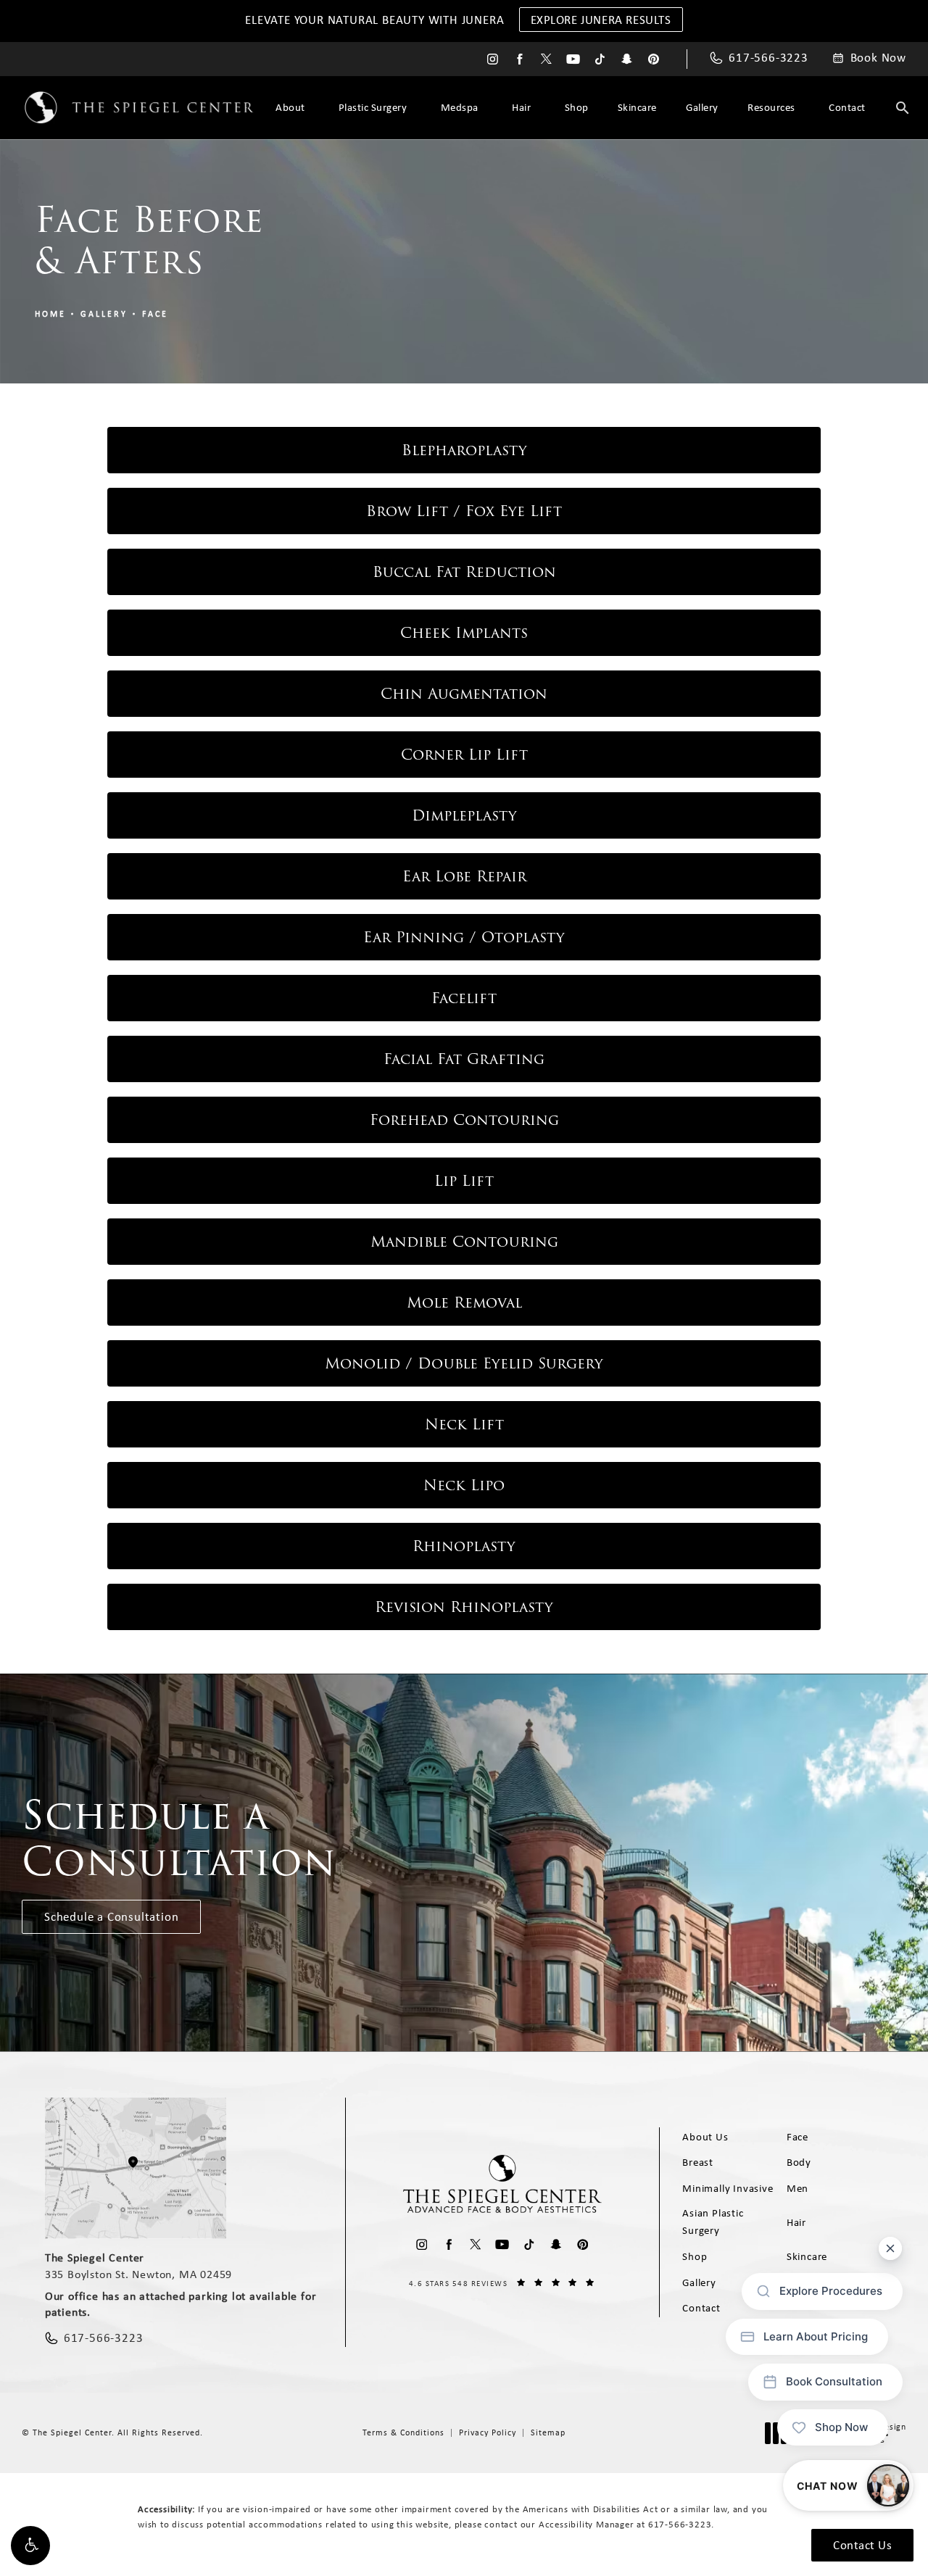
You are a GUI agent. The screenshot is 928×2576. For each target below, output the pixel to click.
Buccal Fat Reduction (464, 572)
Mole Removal (464, 1302)
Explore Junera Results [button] (601, 20)
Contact (847, 107)
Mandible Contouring (464, 1242)
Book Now (878, 58)
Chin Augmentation (464, 694)
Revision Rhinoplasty (464, 1607)
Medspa (460, 107)
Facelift (464, 998)
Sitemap (548, 2432)
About (290, 107)
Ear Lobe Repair (464, 876)
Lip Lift (464, 1181)
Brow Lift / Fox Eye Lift (464, 511)
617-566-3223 (680, 2524)
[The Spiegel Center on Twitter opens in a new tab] (546, 59)
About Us (705, 2137)
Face (155, 314)
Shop (577, 107)
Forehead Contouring (464, 1120)
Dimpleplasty (464, 815)
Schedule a (179, 1838)
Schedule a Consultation (111, 1916)
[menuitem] (493, 59)
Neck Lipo (464, 1485)
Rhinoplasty (464, 1546)
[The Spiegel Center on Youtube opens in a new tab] (573, 59)
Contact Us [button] (862, 2545)
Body (799, 2162)
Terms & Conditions (403, 2432)
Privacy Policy (488, 2432)
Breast (698, 2162)
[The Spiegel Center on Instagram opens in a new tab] (493, 59)
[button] (30, 2546)
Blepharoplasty (464, 450)
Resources (771, 107)
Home (50, 314)
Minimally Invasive (728, 2188)
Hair (521, 107)
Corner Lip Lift (464, 755)
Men (797, 2188)
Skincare (637, 107)
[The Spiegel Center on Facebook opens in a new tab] (519, 59)
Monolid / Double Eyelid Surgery (464, 1363)
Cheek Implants (464, 633)
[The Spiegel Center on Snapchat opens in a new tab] (627, 59)
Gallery (702, 107)
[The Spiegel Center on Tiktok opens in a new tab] (600, 59)
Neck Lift (464, 1424)
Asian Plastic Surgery (713, 2222)
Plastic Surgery (373, 107)
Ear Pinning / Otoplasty (464, 937)
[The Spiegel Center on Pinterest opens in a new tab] (654, 59)
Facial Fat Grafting (464, 1059)
